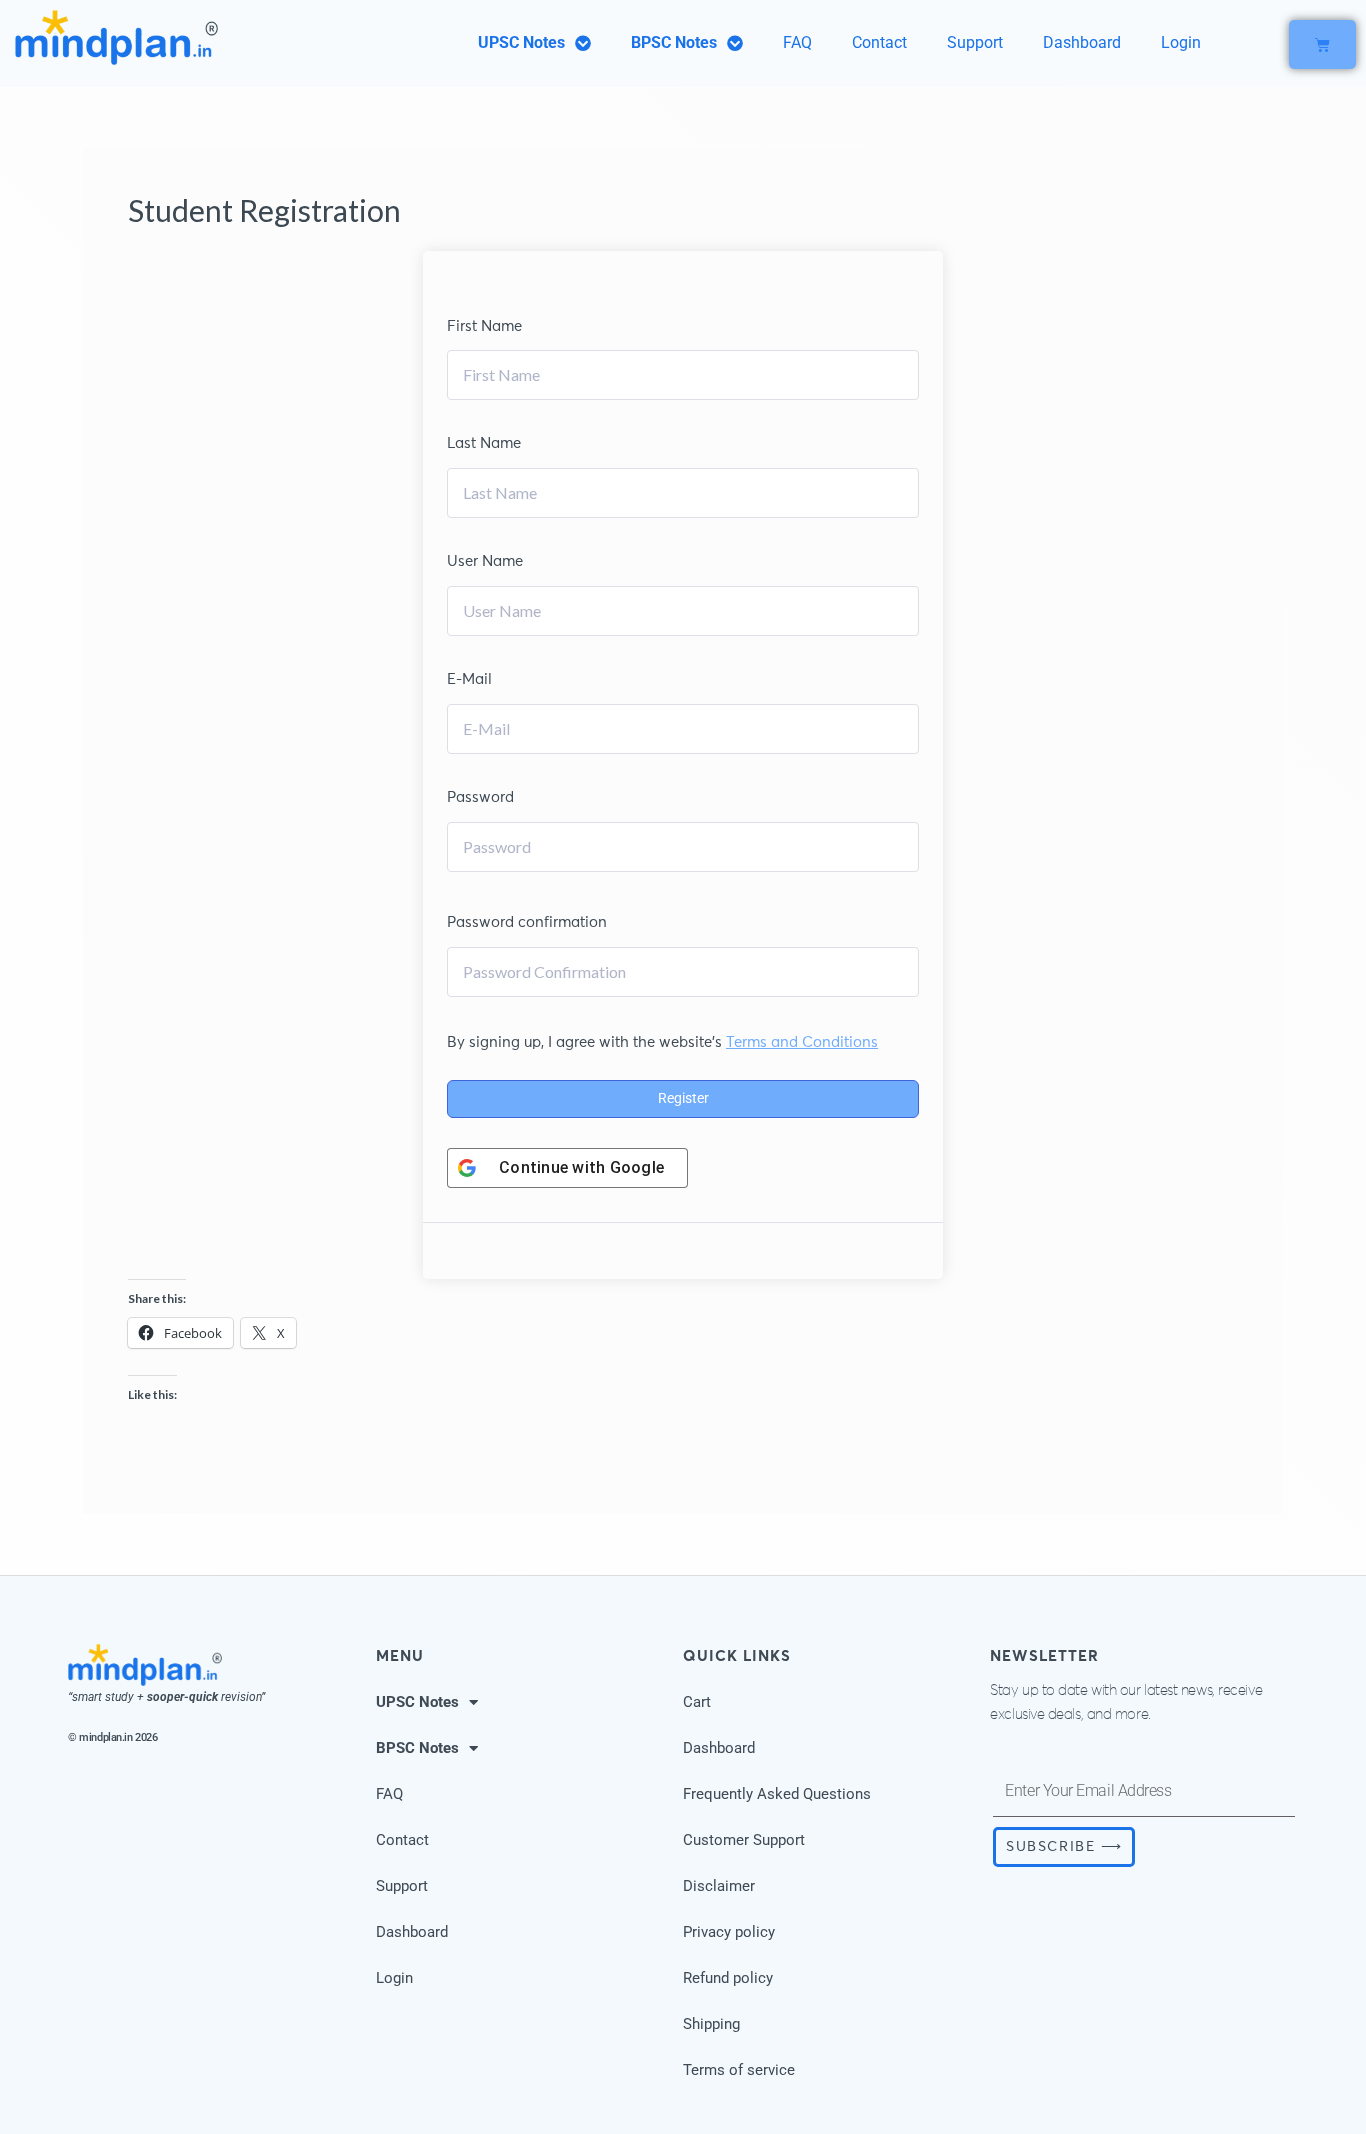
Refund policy (728, 1978)
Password (480, 797)
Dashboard (1082, 42)
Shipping (711, 2024)
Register (683, 1098)
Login (1181, 42)
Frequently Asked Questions (777, 1794)
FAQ (797, 42)
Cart (697, 1702)
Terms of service (739, 2070)
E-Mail (469, 679)
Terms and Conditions (802, 1042)
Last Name (484, 443)
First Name (484, 326)
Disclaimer (719, 1886)
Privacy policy (729, 1932)
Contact (879, 42)
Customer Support (744, 1840)
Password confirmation (527, 922)
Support (975, 42)
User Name (485, 561)
